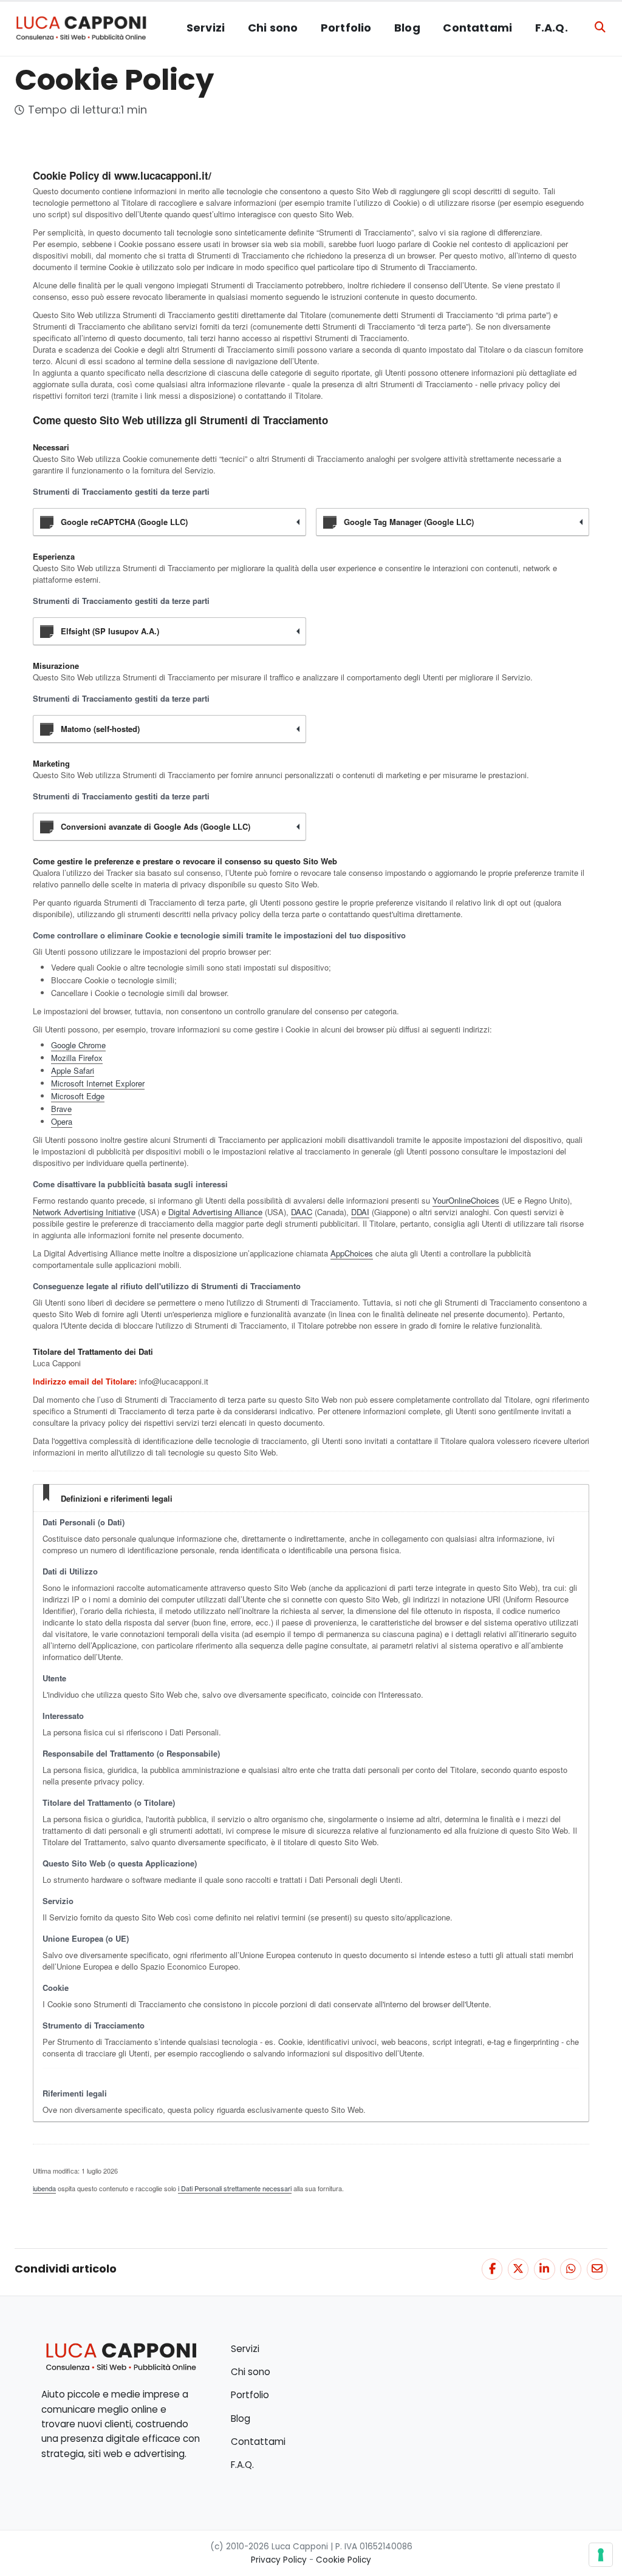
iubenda (44, 2188)
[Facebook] (492, 2269)
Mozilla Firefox (77, 1058)
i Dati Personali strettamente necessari (235, 2188)
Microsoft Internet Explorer (98, 1083)
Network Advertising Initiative (84, 1212)
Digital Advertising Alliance (215, 1212)
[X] (518, 2269)
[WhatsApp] (570, 2269)
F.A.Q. (552, 28)
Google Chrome (78, 1045)
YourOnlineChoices (466, 1200)
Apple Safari (73, 1070)
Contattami (477, 28)
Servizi (206, 28)
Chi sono (273, 28)
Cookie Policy (343, 2560)
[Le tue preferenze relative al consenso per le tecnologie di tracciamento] (601, 2555)
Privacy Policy (279, 2560)
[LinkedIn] (544, 2269)
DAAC (302, 1212)
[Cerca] (600, 28)
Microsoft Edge (78, 1096)
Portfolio (346, 28)
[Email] (597, 2269)
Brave (61, 1109)
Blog (407, 28)
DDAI (360, 1212)
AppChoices (352, 1253)
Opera (62, 1121)
